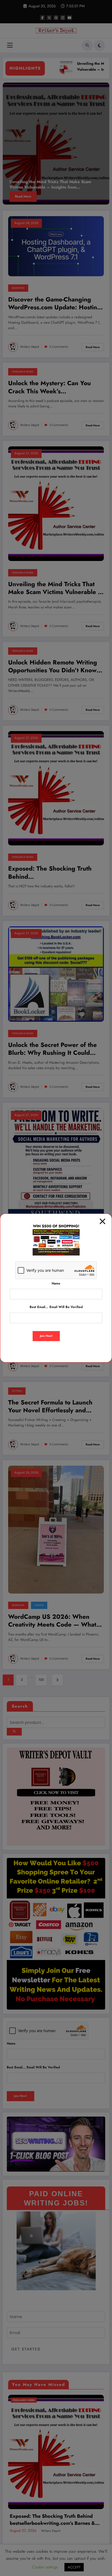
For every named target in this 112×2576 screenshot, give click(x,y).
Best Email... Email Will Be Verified (56, 1307)
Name (56, 1283)
